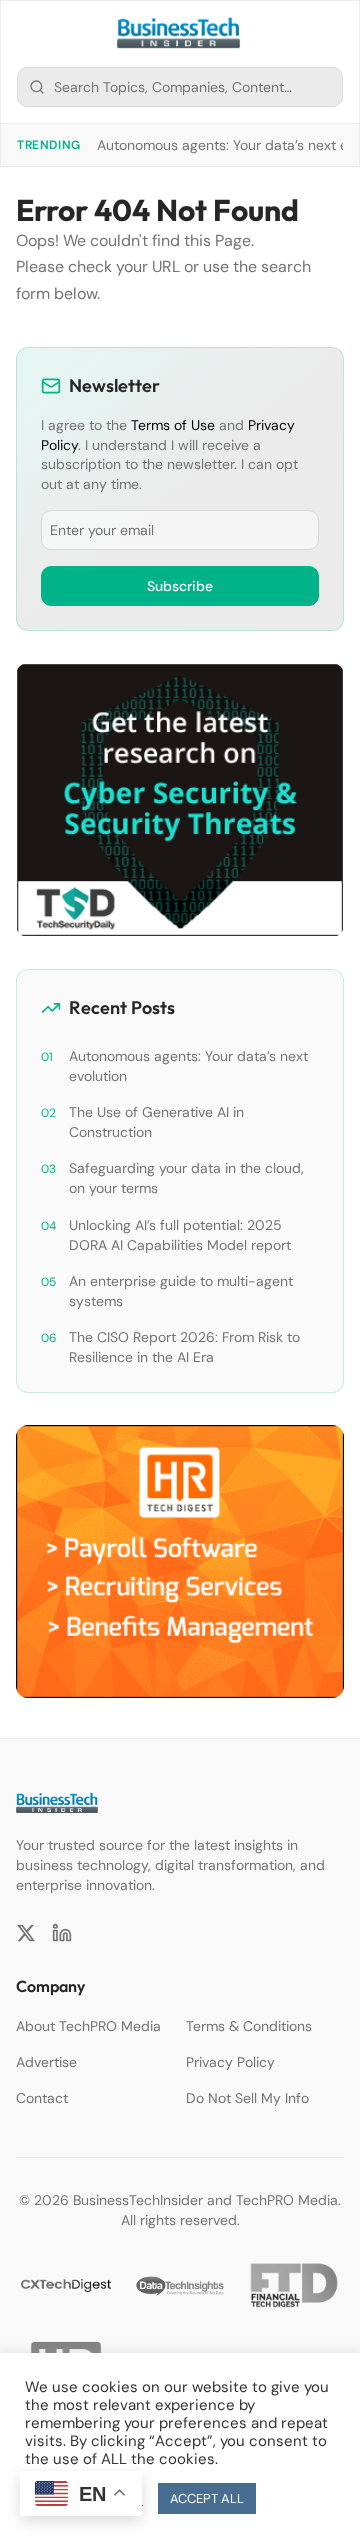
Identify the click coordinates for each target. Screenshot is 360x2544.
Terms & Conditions (249, 2026)
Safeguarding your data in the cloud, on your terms (186, 1178)
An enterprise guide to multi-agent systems (181, 1291)
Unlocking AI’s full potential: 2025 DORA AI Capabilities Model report (180, 1235)
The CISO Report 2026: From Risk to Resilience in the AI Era (184, 1347)
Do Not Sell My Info (247, 2098)
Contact (42, 2098)
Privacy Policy (230, 2062)
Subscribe (180, 586)
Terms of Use (173, 425)
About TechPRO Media (88, 2026)
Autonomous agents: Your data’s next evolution (188, 1066)
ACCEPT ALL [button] (207, 2498)
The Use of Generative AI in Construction (156, 1122)
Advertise (46, 2062)
